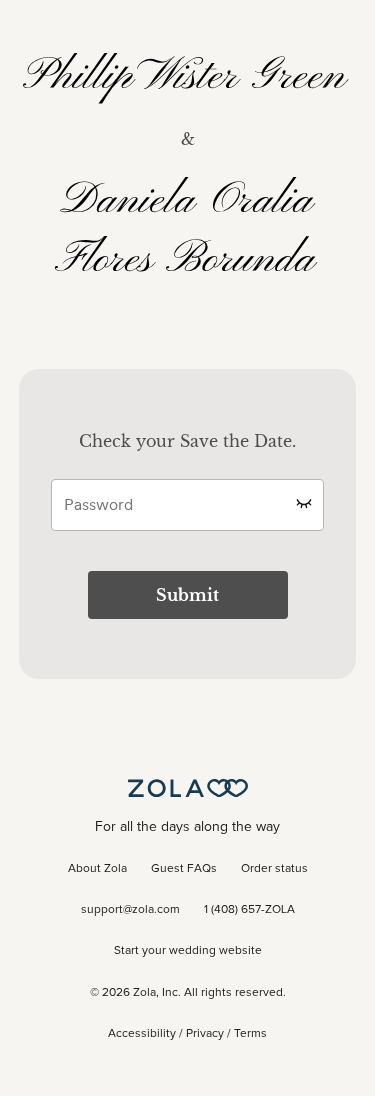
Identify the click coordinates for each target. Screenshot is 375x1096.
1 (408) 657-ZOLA (249, 910)
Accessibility (142, 1034)
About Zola (97, 869)
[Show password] (304, 503)
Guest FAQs (184, 869)
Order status (274, 869)
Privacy (205, 1034)
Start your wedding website (188, 951)
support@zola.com (130, 910)
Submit (187, 595)
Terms (250, 1034)
